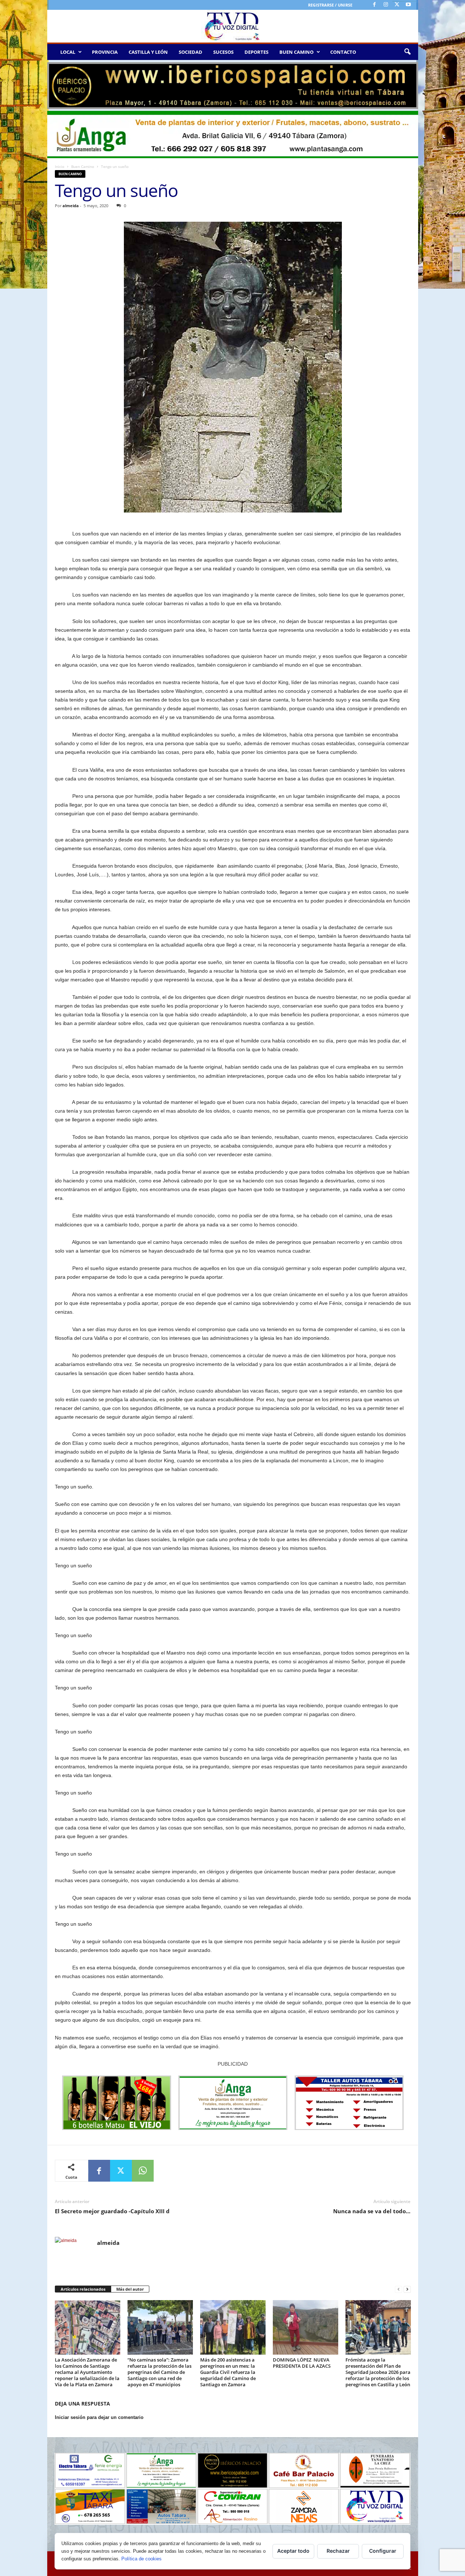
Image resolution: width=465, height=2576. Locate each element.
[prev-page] (399, 2289)
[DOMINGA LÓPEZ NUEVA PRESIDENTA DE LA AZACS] (306, 2327)
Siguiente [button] (409, 84)
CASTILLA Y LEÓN (148, 52)
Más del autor (130, 2289)
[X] (397, 5)
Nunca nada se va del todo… (372, 2211)
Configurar (383, 2551)
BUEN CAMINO (296, 52)
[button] (407, 52)
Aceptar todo (293, 2551)
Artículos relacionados (83, 2289)
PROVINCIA (105, 52)
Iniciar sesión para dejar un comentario (99, 2417)
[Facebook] (375, 5)
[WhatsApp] (143, 2171)
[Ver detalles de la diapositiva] (233, 86)
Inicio (60, 166)
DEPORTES (256, 52)
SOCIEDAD (191, 52)
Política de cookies (141, 2559)
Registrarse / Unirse (330, 5)
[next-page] (407, 2289)
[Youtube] (408, 5)
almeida (71, 206)
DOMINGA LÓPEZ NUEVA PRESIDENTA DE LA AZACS (302, 2363)
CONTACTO (343, 52)
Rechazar (338, 2551)
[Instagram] (386, 5)
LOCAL (68, 52)
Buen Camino (83, 166)
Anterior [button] (56, 84)
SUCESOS (223, 52)
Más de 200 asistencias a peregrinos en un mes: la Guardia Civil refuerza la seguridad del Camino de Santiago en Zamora (228, 2372)
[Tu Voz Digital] (233, 26)
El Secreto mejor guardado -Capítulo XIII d (112, 2211)
